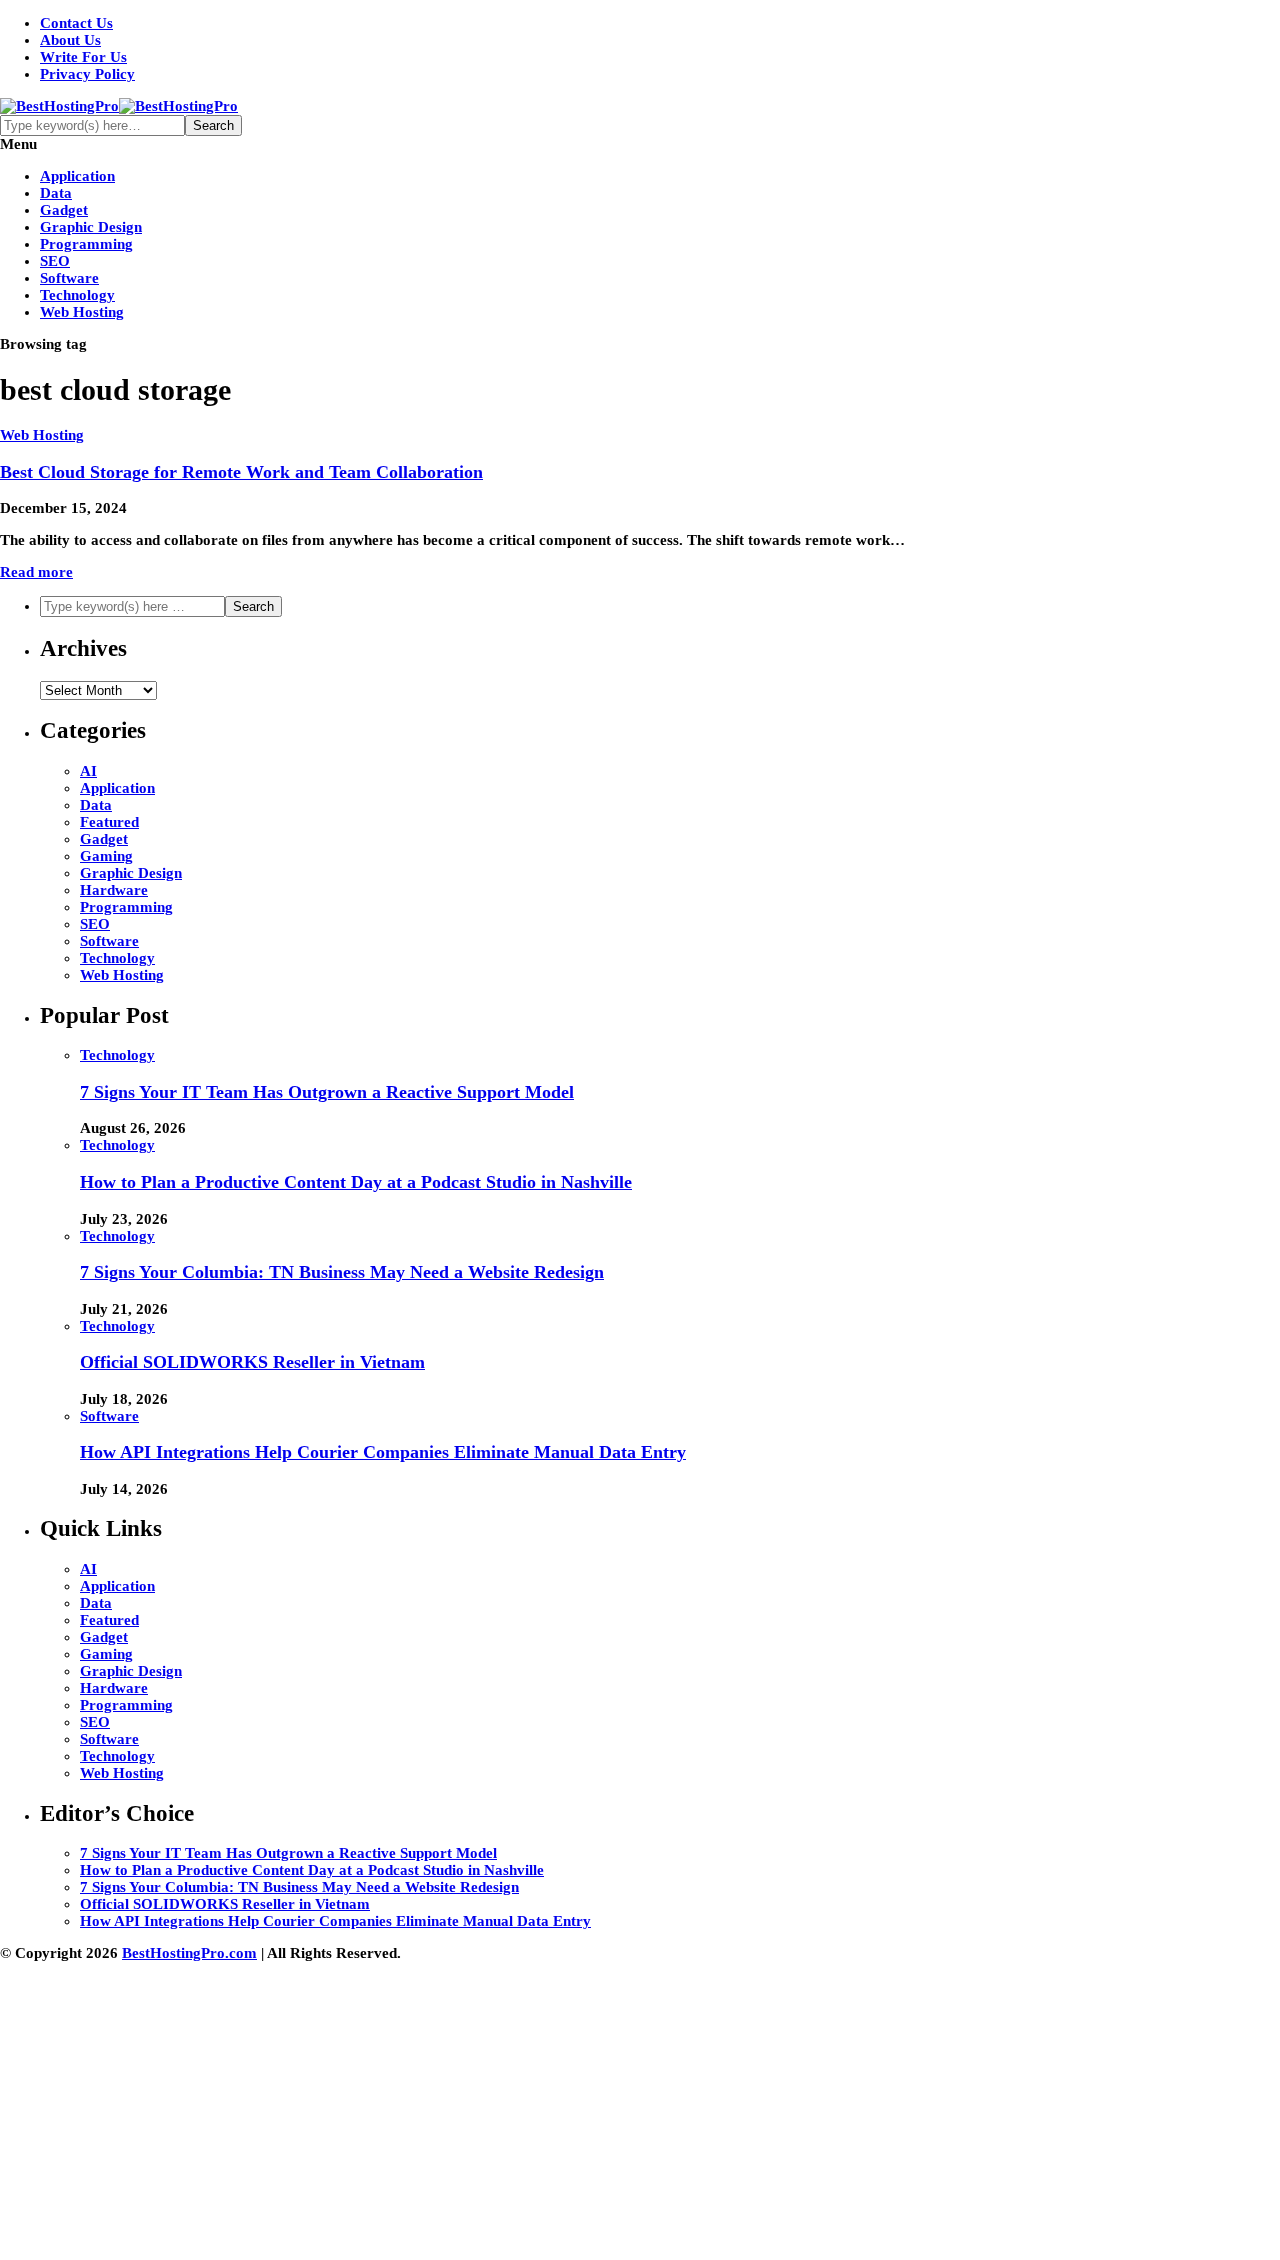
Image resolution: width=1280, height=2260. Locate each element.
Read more (36, 572)
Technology (77, 295)
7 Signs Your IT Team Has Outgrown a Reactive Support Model (327, 1092)
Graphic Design (91, 227)
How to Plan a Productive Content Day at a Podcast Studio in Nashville (356, 1182)
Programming (86, 244)
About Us (70, 40)
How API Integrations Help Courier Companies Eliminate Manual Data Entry (383, 1452)
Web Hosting (82, 312)
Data (56, 193)
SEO (55, 261)
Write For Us (83, 57)
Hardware (114, 890)
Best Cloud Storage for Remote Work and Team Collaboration (241, 472)
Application (77, 176)
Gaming (106, 856)
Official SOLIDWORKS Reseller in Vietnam (252, 1362)
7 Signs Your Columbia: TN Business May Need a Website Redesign (342, 1272)
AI (88, 771)
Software (69, 278)
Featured (109, 822)
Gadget (64, 210)
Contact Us (76, 23)
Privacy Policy (87, 74)
